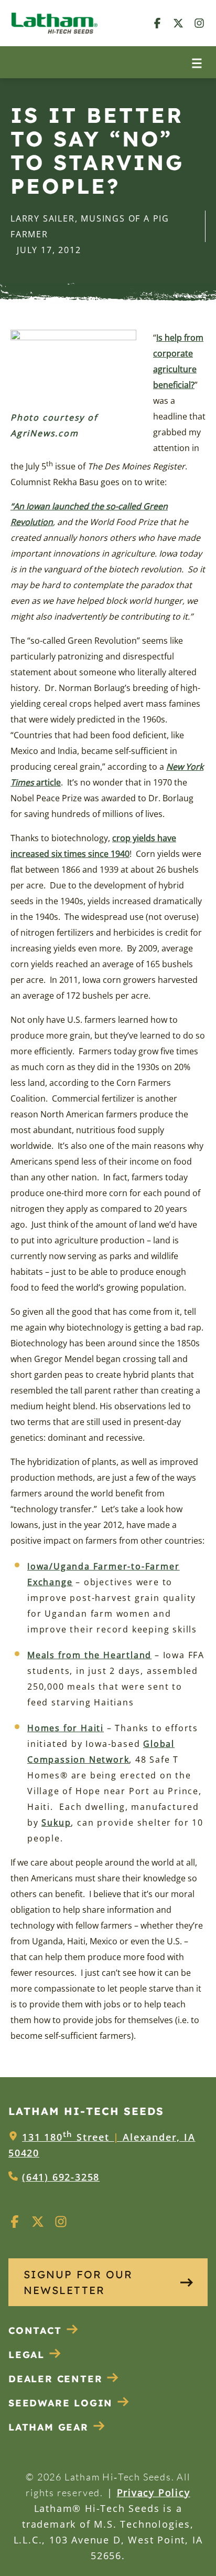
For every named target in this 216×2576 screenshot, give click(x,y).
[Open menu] (197, 62)
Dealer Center (55, 2379)
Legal (26, 2355)
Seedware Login (61, 2403)
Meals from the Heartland (89, 1655)
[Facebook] (157, 23)
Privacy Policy (154, 2493)
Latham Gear (48, 2427)
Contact (35, 2331)
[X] (178, 23)
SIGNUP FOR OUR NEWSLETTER (78, 2282)
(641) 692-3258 (61, 2177)
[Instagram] (199, 23)
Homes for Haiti (66, 1728)
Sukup (56, 1823)
